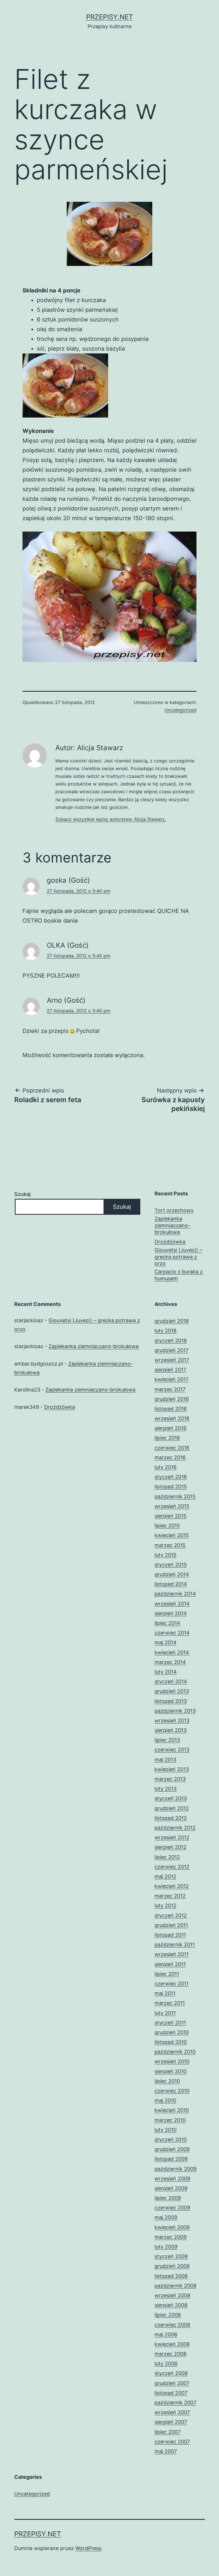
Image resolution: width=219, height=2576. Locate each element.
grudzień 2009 (172, 2149)
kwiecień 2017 (172, 1379)
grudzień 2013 (172, 1691)
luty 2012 (166, 1905)
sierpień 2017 (170, 1370)
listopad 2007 (171, 2393)
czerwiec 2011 (172, 1984)
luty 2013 (166, 1789)
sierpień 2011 (170, 1964)
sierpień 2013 (171, 1730)
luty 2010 (166, 2130)
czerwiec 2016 (172, 1448)
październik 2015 (175, 1496)
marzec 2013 (170, 1779)
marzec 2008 (171, 2354)
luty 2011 (165, 2013)
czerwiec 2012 (172, 1867)
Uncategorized (181, 710)
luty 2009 (166, 2247)
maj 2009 (166, 2217)
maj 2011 (165, 1993)
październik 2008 (176, 2286)
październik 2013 (175, 1711)
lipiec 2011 (167, 1974)
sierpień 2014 (171, 1613)
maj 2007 (166, 2451)
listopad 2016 (171, 1409)
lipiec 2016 (167, 1438)
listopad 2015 (171, 1487)
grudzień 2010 (172, 2032)
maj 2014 (166, 1642)
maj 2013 (165, 1760)
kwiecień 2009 (172, 2227)
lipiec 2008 (168, 2315)
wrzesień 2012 (172, 1837)
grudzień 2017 (172, 1350)
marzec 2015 (170, 1545)
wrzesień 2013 (172, 1721)
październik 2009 (176, 2169)
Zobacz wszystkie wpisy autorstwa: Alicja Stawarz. (111, 819)
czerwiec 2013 (172, 1750)
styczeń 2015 (171, 1565)
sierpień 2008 (171, 2305)
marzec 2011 (170, 2003)
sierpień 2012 (171, 1847)
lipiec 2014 (167, 1623)
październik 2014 (175, 1594)
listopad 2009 (171, 2159)
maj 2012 (165, 1876)
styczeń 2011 (170, 2023)
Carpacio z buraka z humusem (179, 1275)
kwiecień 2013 (172, 1769)
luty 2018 (166, 1331)
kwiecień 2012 (172, 1886)
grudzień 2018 (172, 1321)
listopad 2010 (171, 2042)
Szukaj (22, 1194)
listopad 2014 (171, 1584)
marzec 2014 (170, 1662)
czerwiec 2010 (172, 2091)
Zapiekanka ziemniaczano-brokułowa (172, 1225)
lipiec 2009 (168, 2198)
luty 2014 (166, 1672)
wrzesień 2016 (172, 1418)
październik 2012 (175, 1828)
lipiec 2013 (167, 1740)
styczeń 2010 (171, 2139)
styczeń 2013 (171, 1798)
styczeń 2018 (171, 1341)
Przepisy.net (109, 17)
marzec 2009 (171, 2237)
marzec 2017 (170, 1389)
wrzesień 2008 (172, 2295)
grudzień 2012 (172, 1808)
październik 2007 (175, 2403)
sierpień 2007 (171, 2422)
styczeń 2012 (171, 1915)
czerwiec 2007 (172, 2442)
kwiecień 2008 (172, 2344)
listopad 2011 (170, 1935)
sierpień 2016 (171, 1428)
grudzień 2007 (172, 2383)
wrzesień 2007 (172, 2412)
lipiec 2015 (167, 1526)
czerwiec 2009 (172, 2208)
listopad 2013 (171, 1701)
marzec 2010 (170, 2120)
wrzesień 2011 (172, 1954)
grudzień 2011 (171, 1925)
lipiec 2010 (167, 2081)
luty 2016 (166, 1467)
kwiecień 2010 (172, 2110)
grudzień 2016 (172, 1399)
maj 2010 (165, 2100)
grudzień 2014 (172, 1574)
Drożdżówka (170, 1242)
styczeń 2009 (171, 2256)
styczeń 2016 (171, 1477)
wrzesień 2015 (172, 1506)
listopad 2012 (171, 1818)
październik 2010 (175, 2052)
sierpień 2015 (171, 1516)
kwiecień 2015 (172, 1535)
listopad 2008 (171, 2276)
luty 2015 (166, 1555)
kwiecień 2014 (172, 1652)
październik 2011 (175, 1945)
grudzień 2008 (172, 2266)
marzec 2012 (170, 1896)
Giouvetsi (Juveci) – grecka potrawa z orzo (178, 1257)
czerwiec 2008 (172, 2325)
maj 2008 (166, 2334)
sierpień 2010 (171, 2071)
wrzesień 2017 (172, 1360)
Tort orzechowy (174, 1210)
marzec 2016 (170, 1457)
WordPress (88, 2548)
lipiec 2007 (168, 2432)
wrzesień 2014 (172, 1604)
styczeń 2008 (171, 2373)
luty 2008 (166, 2364)
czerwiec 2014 (172, 1633)
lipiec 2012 (167, 1857)
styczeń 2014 (171, 1681)
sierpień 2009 (171, 2188)
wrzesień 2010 (172, 2061)
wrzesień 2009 (172, 2179)
